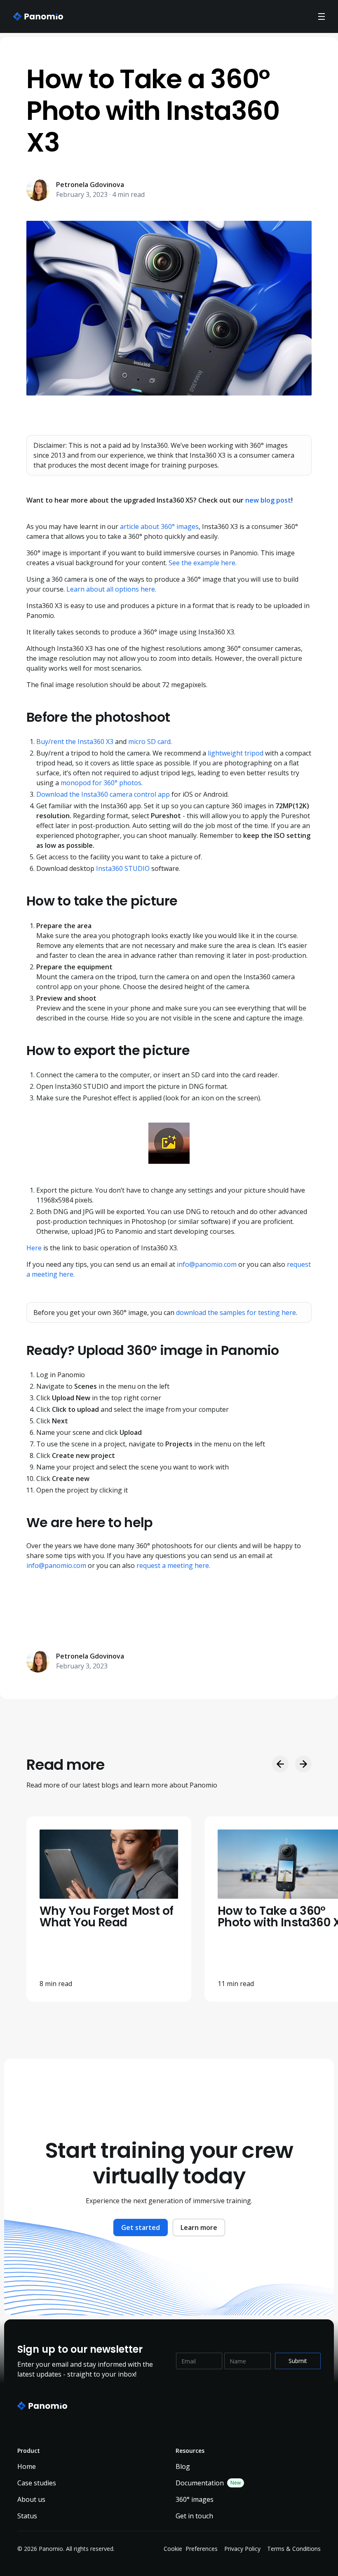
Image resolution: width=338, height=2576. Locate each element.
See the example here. (203, 563)
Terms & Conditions (294, 2549)
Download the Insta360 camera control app (103, 794)
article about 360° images (159, 526)
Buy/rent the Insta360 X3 (75, 742)
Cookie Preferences (191, 2549)
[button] (322, 16)
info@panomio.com (207, 1264)
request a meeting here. (173, 1565)
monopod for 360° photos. (102, 783)
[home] (38, 16)
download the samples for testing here (236, 1313)
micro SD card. (150, 742)
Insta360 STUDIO (123, 868)
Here (34, 1248)
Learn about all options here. (111, 589)
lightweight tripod (236, 753)
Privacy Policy (242, 2549)
